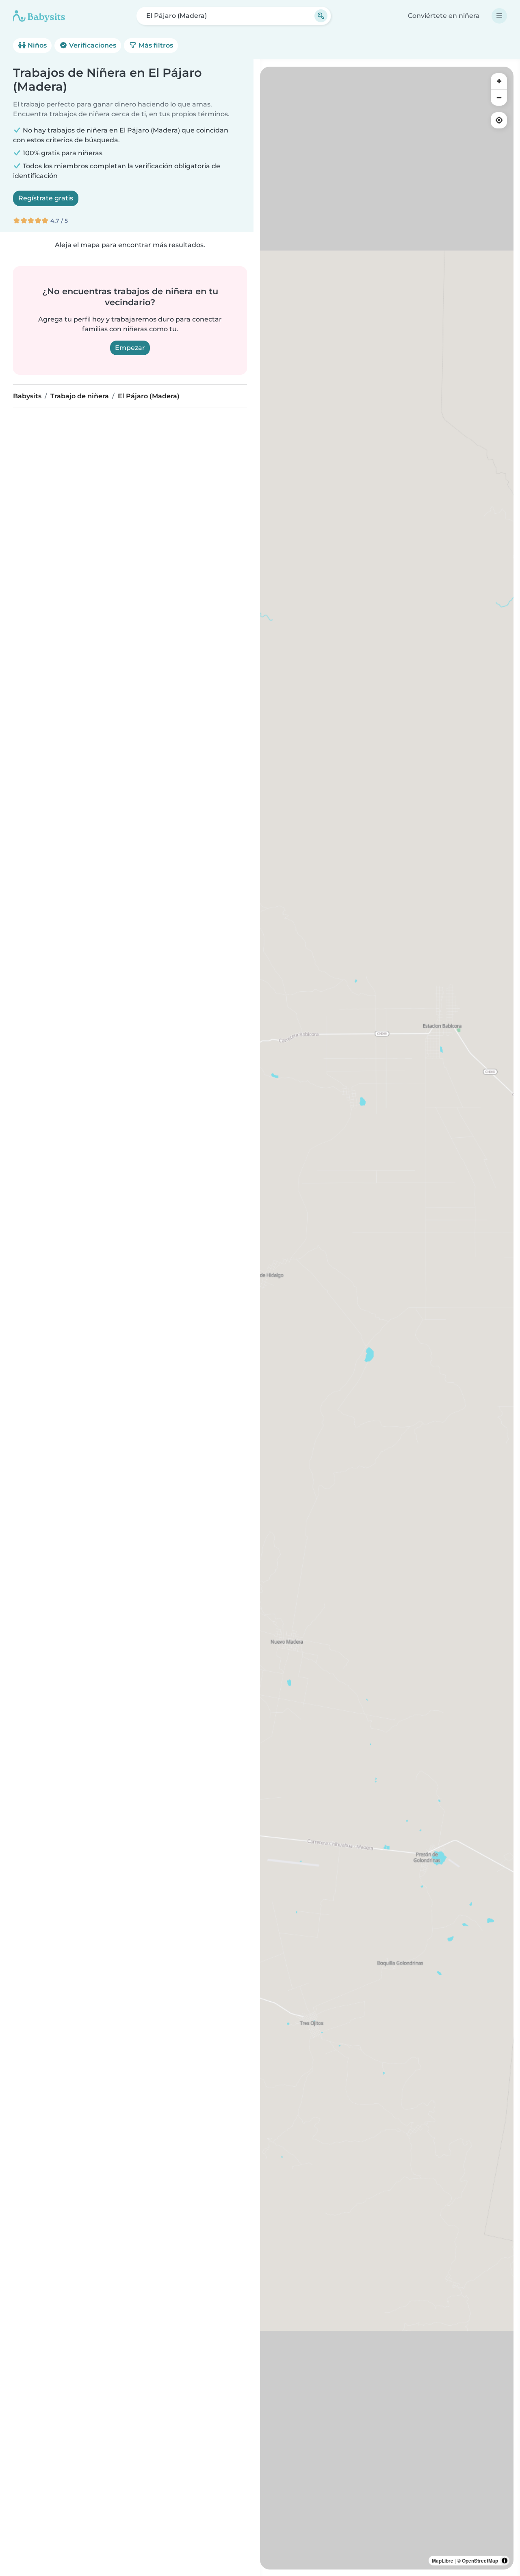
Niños (36, 45)
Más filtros (155, 45)
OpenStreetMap (480, 2561)
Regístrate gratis (46, 198)
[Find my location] (499, 120)
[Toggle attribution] (505, 2561)
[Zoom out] (499, 98)
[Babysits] (39, 16)
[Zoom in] (499, 81)
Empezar (130, 348)
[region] (387, 1318)
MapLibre (443, 2561)
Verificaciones (92, 45)
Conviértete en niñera (444, 16)
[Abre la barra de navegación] (499, 16)
